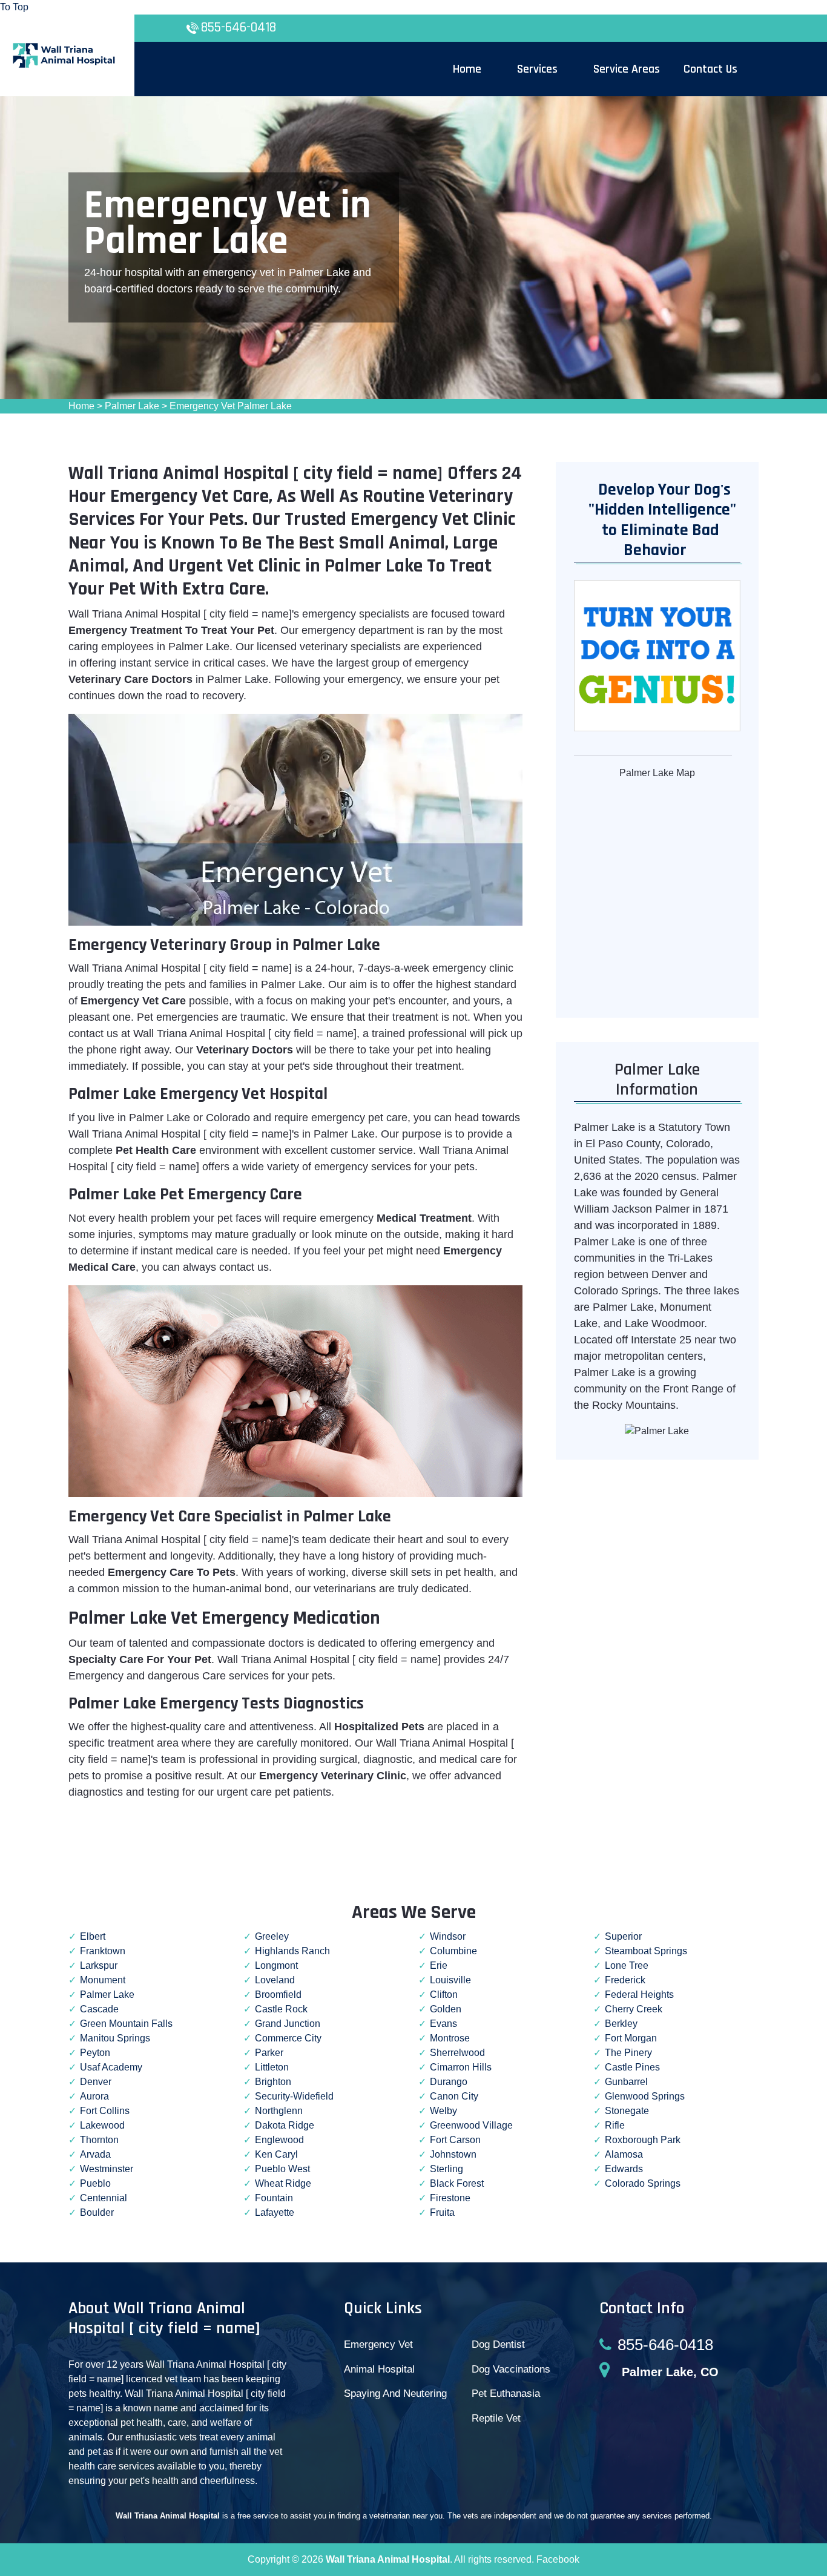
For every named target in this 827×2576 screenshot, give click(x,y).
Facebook (558, 2559)
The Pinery (628, 2053)
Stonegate (627, 2111)
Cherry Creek (634, 2009)
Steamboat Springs (646, 1951)
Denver (96, 2082)
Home (81, 406)
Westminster (107, 2169)
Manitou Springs (115, 2038)
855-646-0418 (239, 28)
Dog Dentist (498, 2344)
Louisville (450, 1980)
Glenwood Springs (645, 2096)
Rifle (615, 2125)
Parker (269, 2053)
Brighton (273, 2082)
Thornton (99, 2140)
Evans (443, 2024)
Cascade (99, 2009)
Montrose (450, 2038)
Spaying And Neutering (395, 2393)
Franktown (103, 1951)
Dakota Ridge (285, 2125)
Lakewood (102, 2125)
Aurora (94, 2096)
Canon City (454, 2096)
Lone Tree (627, 1965)
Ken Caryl (276, 2154)
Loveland (275, 1980)
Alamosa (624, 2154)
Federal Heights (639, 1995)
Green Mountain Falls (126, 2024)
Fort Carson (455, 2140)
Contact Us (710, 69)
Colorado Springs (643, 2183)
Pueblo (95, 2183)
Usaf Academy (111, 2067)
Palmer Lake (132, 406)
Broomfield (278, 1995)
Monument (103, 1980)
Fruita (442, 2212)
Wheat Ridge (283, 2183)
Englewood (279, 2140)
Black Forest (457, 2183)
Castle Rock (281, 2009)
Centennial (104, 2198)
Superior (623, 1936)
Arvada (95, 2154)
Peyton (95, 2053)
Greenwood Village (471, 2125)
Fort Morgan (631, 2038)
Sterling (446, 2169)
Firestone (450, 2198)
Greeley (272, 1936)
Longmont (276, 1965)
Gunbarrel (626, 2082)
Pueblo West (282, 2169)
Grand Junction (288, 2024)
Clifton (444, 1995)
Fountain (274, 2198)
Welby (443, 2111)
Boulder (97, 2212)
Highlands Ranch (292, 1951)
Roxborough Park (643, 2140)
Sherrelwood (457, 2053)
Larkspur (99, 1965)
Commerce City (288, 2038)
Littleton (272, 2067)
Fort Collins (105, 2111)
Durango (449, 2082)
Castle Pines (632, 2067)
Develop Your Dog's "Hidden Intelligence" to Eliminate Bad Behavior (657, 520)
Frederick (625, 1980)
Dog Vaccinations (511, 2369)
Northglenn (279, 2111)
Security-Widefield (294, 2096)
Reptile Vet (496, 2418)
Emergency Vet (378, 2344)
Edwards (624, 2169)
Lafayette (275, 2212)
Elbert (93, 1936)
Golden (446, 2009)
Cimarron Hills (461, 2067)
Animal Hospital (379, 2369)
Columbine (453, 1951)
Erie (439, 1965)
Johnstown (453, 2154)
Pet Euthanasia (506, 2393)
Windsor (448, 1936)
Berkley (621, 2024)
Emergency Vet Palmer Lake (231, 406)
